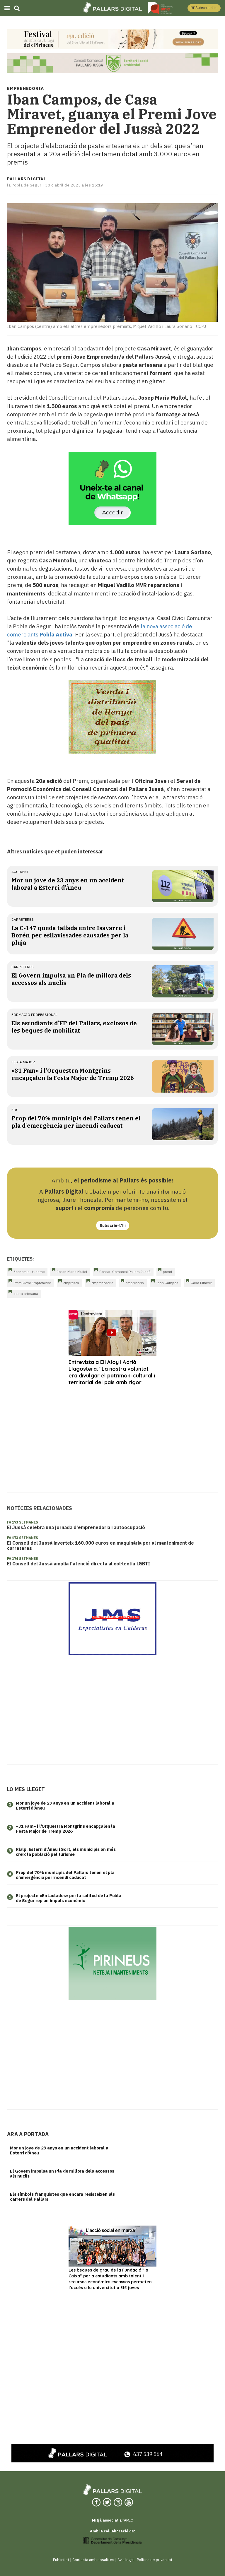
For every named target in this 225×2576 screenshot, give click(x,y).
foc (15, 1110)
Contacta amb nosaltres (93, 2560)
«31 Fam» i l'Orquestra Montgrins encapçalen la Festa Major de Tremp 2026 (73, 1074)
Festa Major (23, 1062)
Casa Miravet (201, 1283)
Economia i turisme (29, 1272)
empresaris (135, 1283)
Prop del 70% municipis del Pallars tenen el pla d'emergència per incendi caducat (76, 1122)
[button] (204, 8)
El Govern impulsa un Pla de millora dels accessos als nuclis (62, 2173)
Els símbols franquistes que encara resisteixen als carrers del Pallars (62, 2197)
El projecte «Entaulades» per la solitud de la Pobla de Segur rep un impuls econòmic (69, 1898)
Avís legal (126, 2560)
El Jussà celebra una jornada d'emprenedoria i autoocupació (76, 1527)
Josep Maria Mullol (72, 1272)
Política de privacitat (155, 2560)
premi (167, 1272)
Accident (20, 872)
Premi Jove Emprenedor (32, 1283)
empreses (71, 1283)
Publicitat (61, 2560)
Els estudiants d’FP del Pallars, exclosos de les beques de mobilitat (74, 1027)
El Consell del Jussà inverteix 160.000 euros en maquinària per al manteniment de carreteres (100, 1545)
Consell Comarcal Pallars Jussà (125, 1272)
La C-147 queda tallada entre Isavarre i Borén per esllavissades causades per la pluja (70, 935)
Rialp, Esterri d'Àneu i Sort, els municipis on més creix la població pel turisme (66, 1852)
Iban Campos (167, 1283)
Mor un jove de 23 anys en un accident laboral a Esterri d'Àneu (68, 884)
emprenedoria (102, 1283)
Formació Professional (34, 1015)
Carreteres (23, 919)
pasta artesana (26, 1294)
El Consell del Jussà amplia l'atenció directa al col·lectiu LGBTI (79, 1564)
